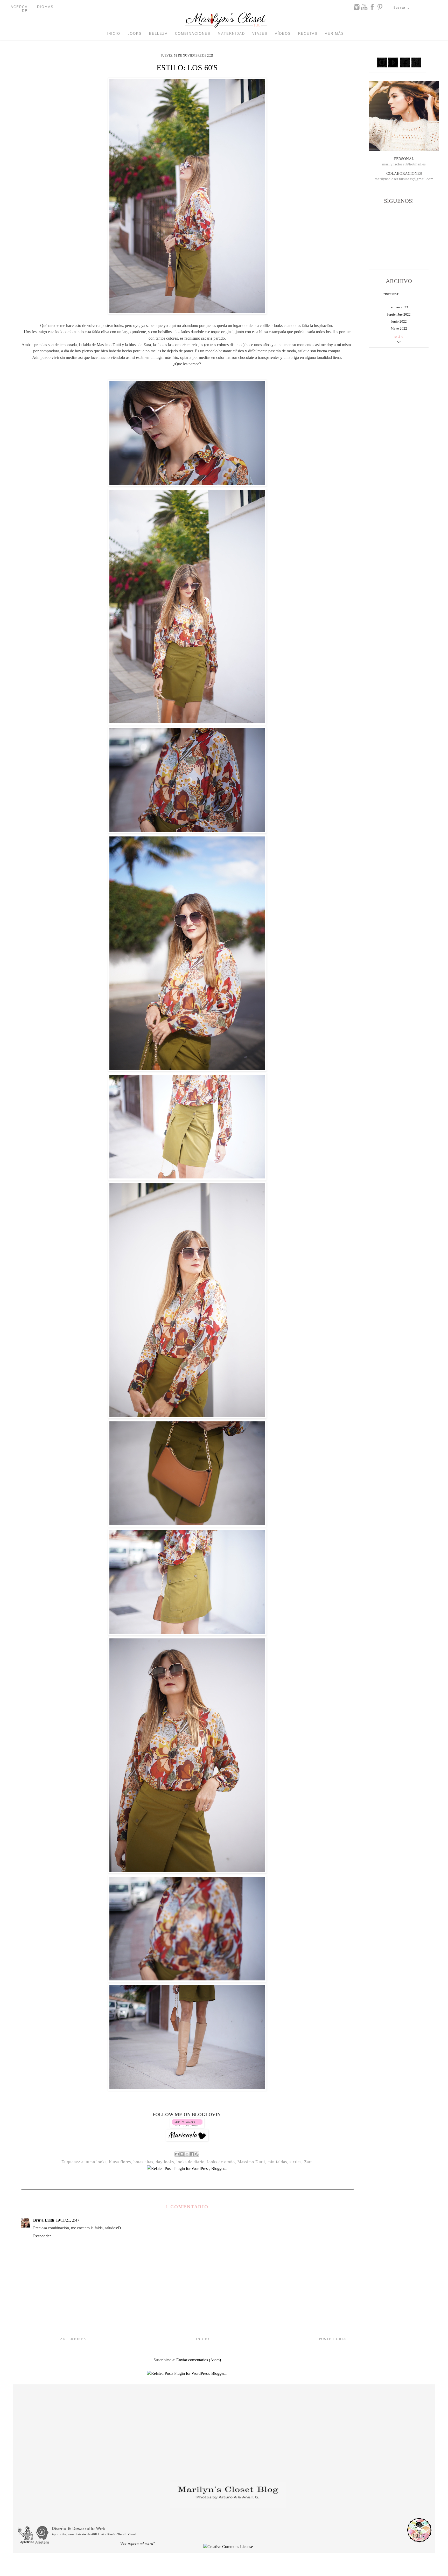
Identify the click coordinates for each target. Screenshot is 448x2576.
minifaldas (277, 2162)
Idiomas (45, 7)
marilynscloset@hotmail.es (404, 164)
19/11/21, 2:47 (68, 2220)
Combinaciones (193, 34)
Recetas (308, 34)
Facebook (372, 7)
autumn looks (94, 2162)
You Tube (364, 7)
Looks (135, 34)
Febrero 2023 (399, 307)
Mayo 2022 (399, 328)
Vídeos (283, 34)
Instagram (356, 7)
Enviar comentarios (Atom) (199, 2360)
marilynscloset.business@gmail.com (404, 179)
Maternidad (231, 34)
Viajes (260, 34)
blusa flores (120, 2162)
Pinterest (380, 7)
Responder (42, 2236)
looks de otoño (221, 2162)
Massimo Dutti (251, 2162)
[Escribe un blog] (182, 2154)
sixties (296, 2162)
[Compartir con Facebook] (192, 2154)
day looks (165, 2162)
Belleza (158, 34)
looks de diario (191, 2162)
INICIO (203, 2339)
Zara (308, 2162)
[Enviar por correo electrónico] (177, 2154)
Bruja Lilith (44, 2220)
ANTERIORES (73, 2339)
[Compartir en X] (187, 2154)
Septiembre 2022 (399, 314)
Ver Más (334, 34)
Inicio (114, 34)
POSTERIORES (333, 2339)
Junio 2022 (399, 321)
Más (399, 337)
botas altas (143, 2162)
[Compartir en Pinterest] (197, 2154)
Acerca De (19, 9)
